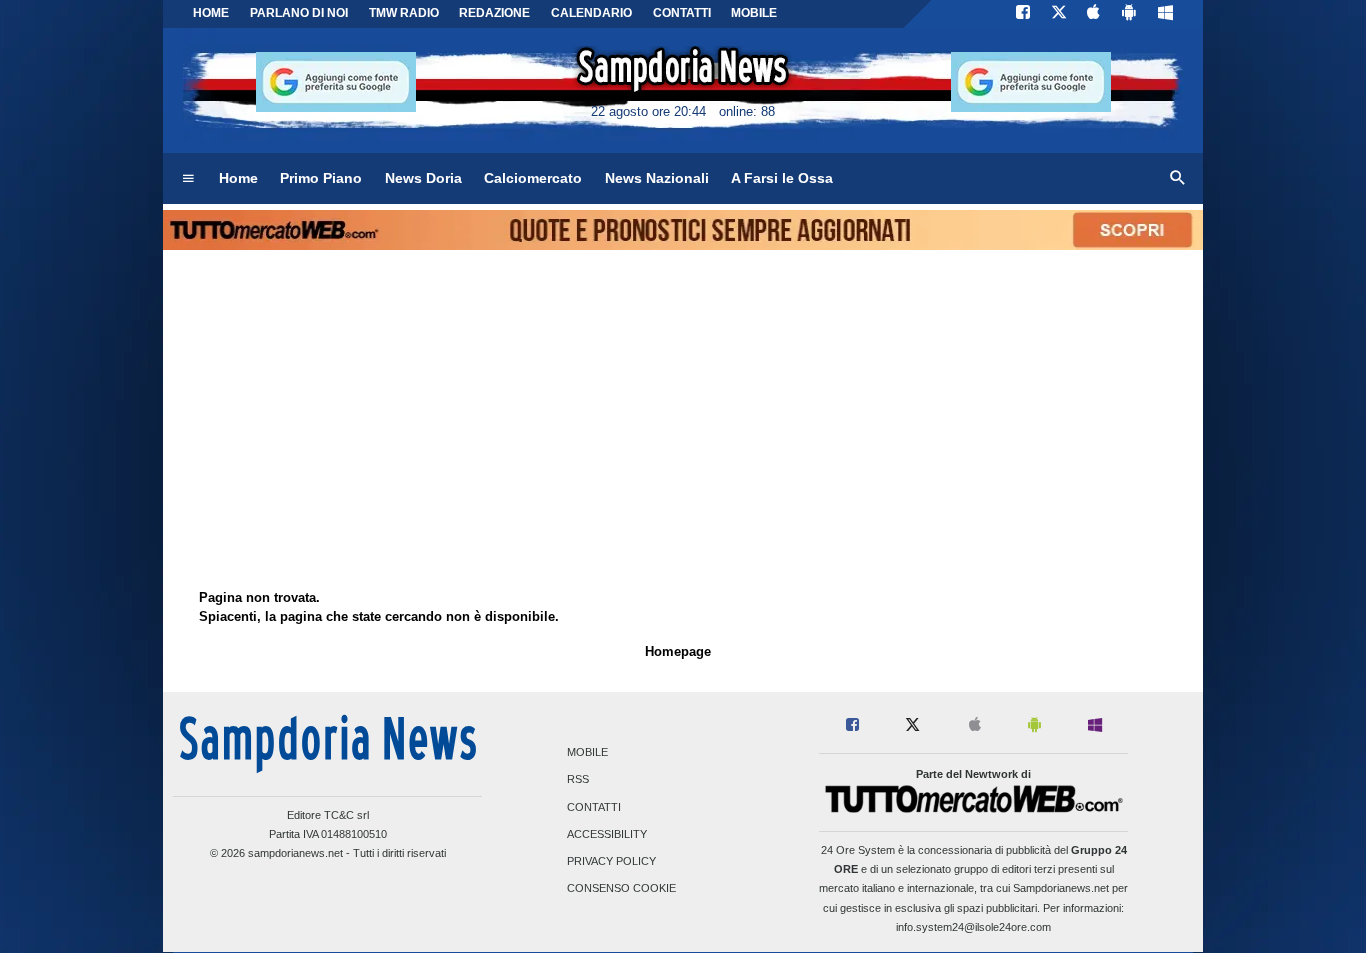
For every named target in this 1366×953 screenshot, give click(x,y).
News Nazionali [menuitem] (657, 178)
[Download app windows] (1165, 14)
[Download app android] (1129, 14)
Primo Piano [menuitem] (321, 178)
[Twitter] (1059, 14)
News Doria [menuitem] (423, 178)
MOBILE (754, 13)
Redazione (494, 13)
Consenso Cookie (621, 889)
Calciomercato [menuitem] (533, 178)
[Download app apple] (1094, 14)
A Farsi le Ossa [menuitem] (782, 178)
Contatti (594, 807)
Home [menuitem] (238, 178)
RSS (578, 780)
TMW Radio (404, 13)
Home (211, 13)
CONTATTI (682, 13)
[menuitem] (188, 179)
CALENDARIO (591, 13)
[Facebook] (1023, 14)
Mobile (587, 753)
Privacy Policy (611, 861)
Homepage (678, 651)
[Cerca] (1178, 179)
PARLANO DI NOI (299, 13)
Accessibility (607, 834)
